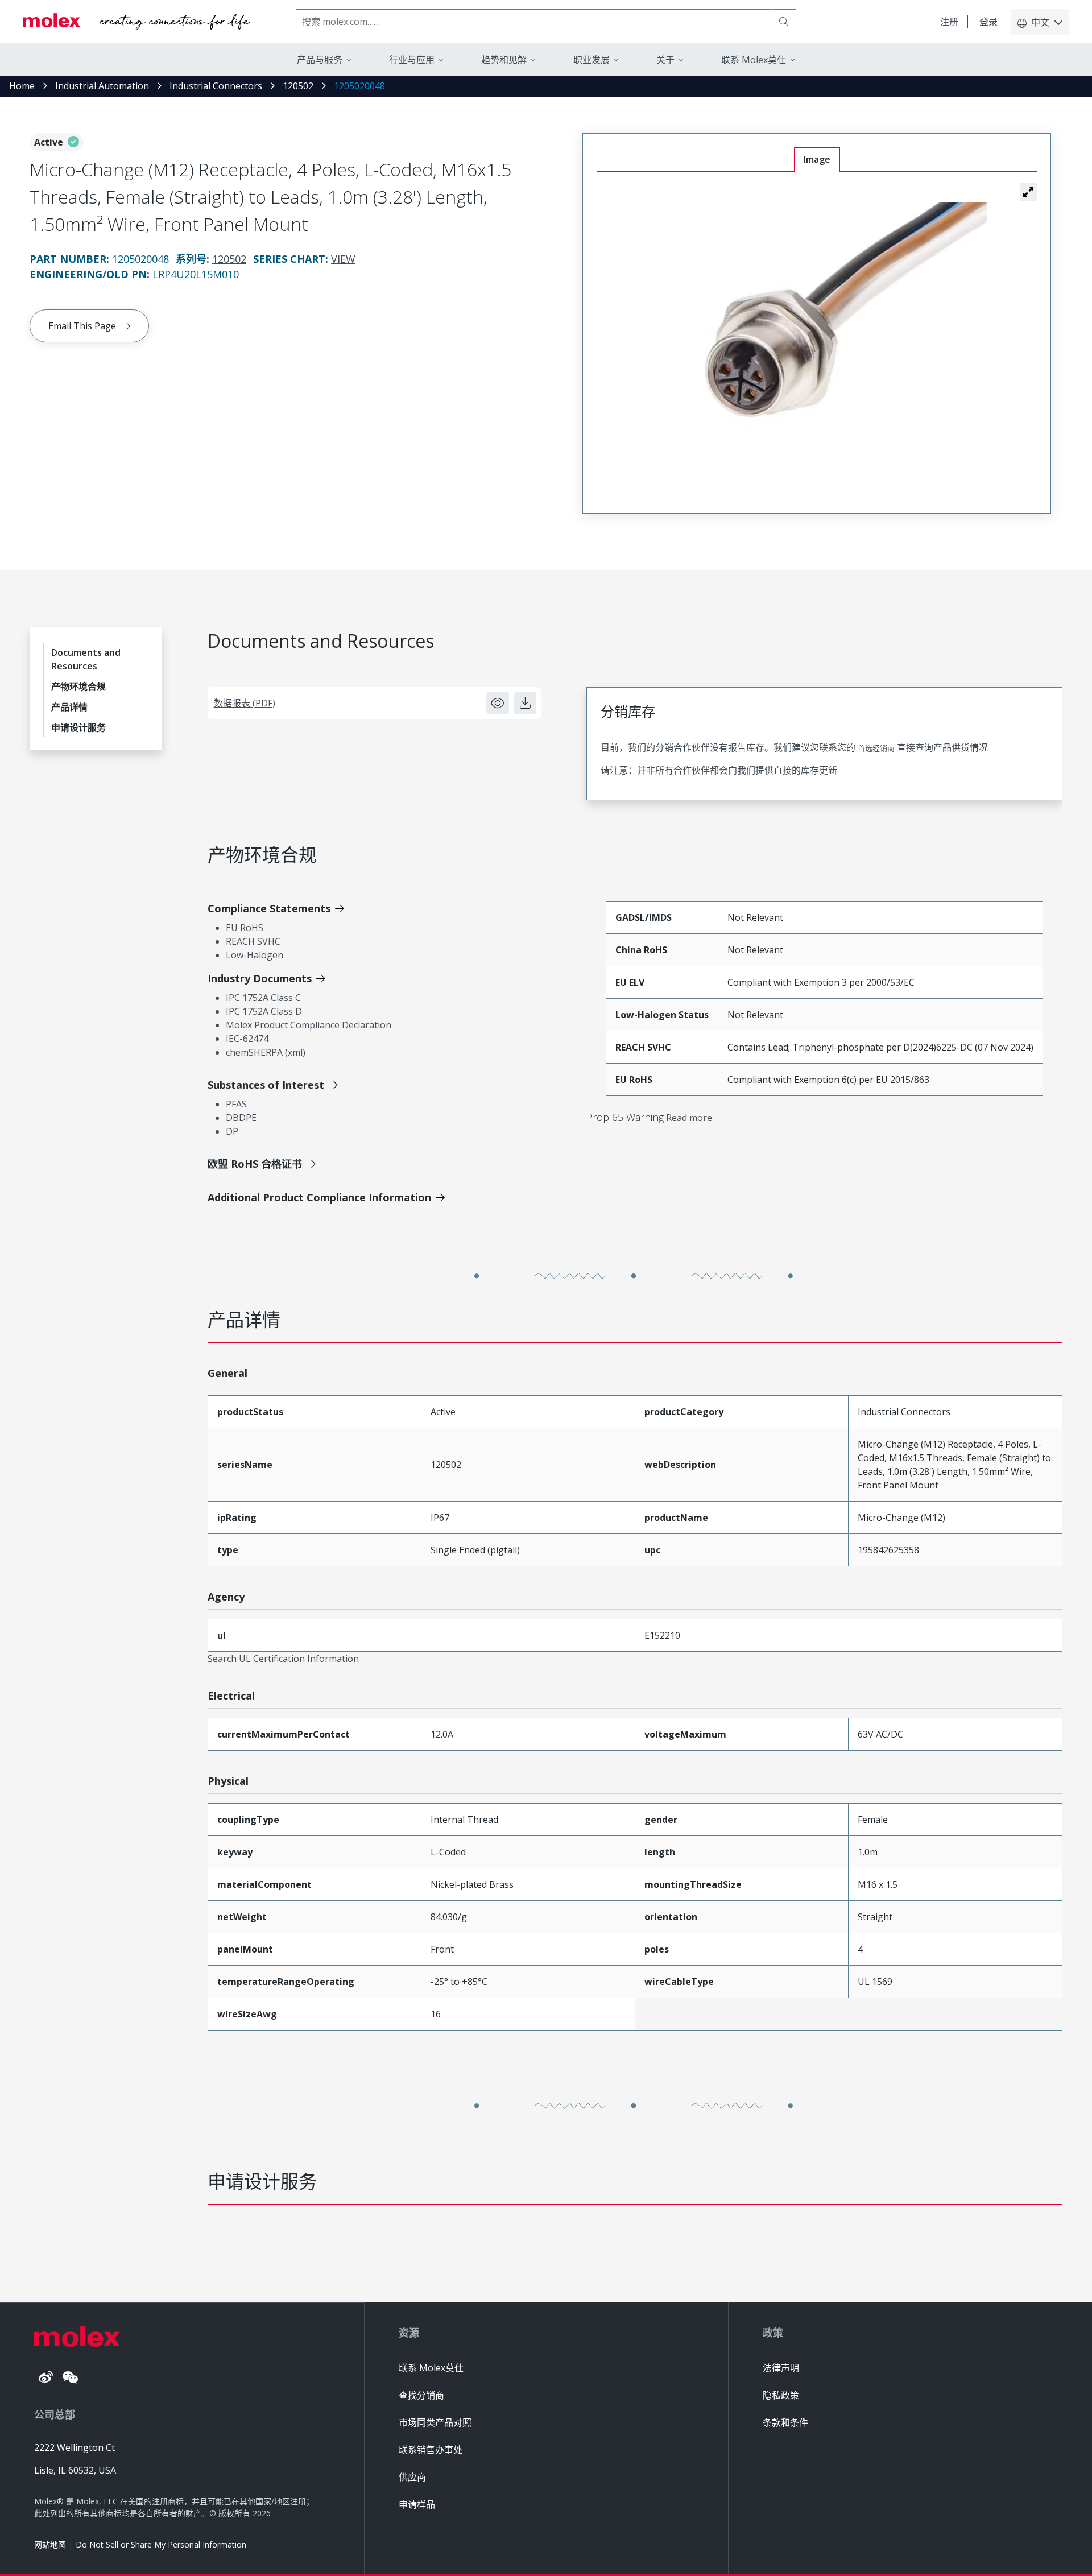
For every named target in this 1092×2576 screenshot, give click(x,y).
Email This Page (82, 326)
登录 (988, 22)
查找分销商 (421, 2395)
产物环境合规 (78, 687)
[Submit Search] (784, 22)
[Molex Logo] (136, 22)
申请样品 (417, 2504)
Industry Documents (260, 978)
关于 (665, 60)
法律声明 (781, 2368)
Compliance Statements (269, 908)
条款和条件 (785, 2422)
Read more (689, 1118)
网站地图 (50, 2544)
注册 (949, 22)
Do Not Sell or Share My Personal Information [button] (161, 2544)
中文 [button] (1040, 22)
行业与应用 (412, 60)
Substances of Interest (266, 1085)
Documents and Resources (86, 659)
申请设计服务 (78, 727)
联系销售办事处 (431, 2450)
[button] (1028, 192)
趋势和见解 (504, 60)
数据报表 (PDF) (245, 703)
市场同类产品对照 (435, 2422)
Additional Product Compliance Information (319, 1197)
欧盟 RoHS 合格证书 (255, 1164)
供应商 (412, 2477)
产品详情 (69, 707)
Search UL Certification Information (283, 1659)
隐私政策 (781, 2395)
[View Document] (498, 703)
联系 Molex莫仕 (431, 2368)
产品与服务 (320, 60)
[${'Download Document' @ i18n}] (525, 703)
